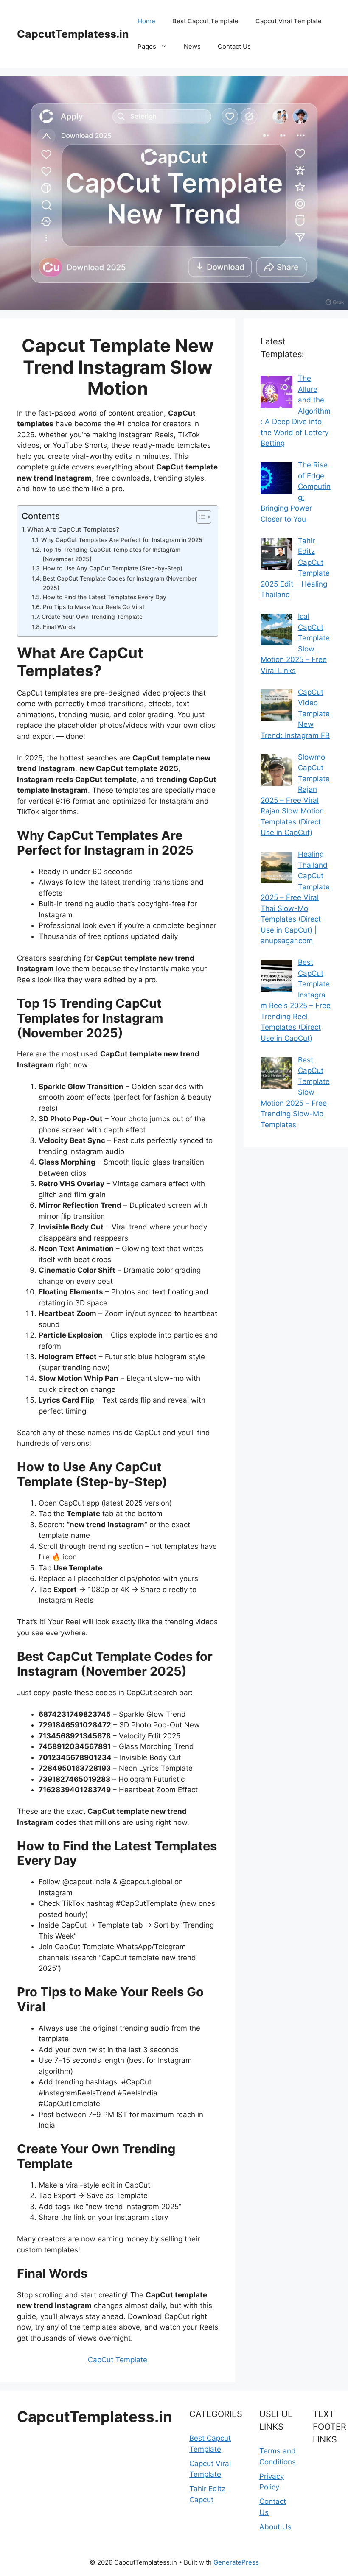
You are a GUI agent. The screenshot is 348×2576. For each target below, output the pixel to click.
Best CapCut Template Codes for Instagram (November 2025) (120, 583)
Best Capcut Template (205, 21)
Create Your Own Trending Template (92, 617)
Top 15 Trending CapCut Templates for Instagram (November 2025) (111, 554)
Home (146, 21)
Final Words (59, 627)
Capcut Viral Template (289, 21)
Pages (147, 46)
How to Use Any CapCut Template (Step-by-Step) (113, 568)
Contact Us (234, 46)
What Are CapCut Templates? (73, 529)
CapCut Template (118, 2360)
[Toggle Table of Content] (200, 517)
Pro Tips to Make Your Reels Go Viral (93, 607)
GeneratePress (236, 2562)
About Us (275, 2527)
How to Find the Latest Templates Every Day (105, 597)
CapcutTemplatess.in (73, 34)
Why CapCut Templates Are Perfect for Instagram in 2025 (122, 540)
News (192, 46)
